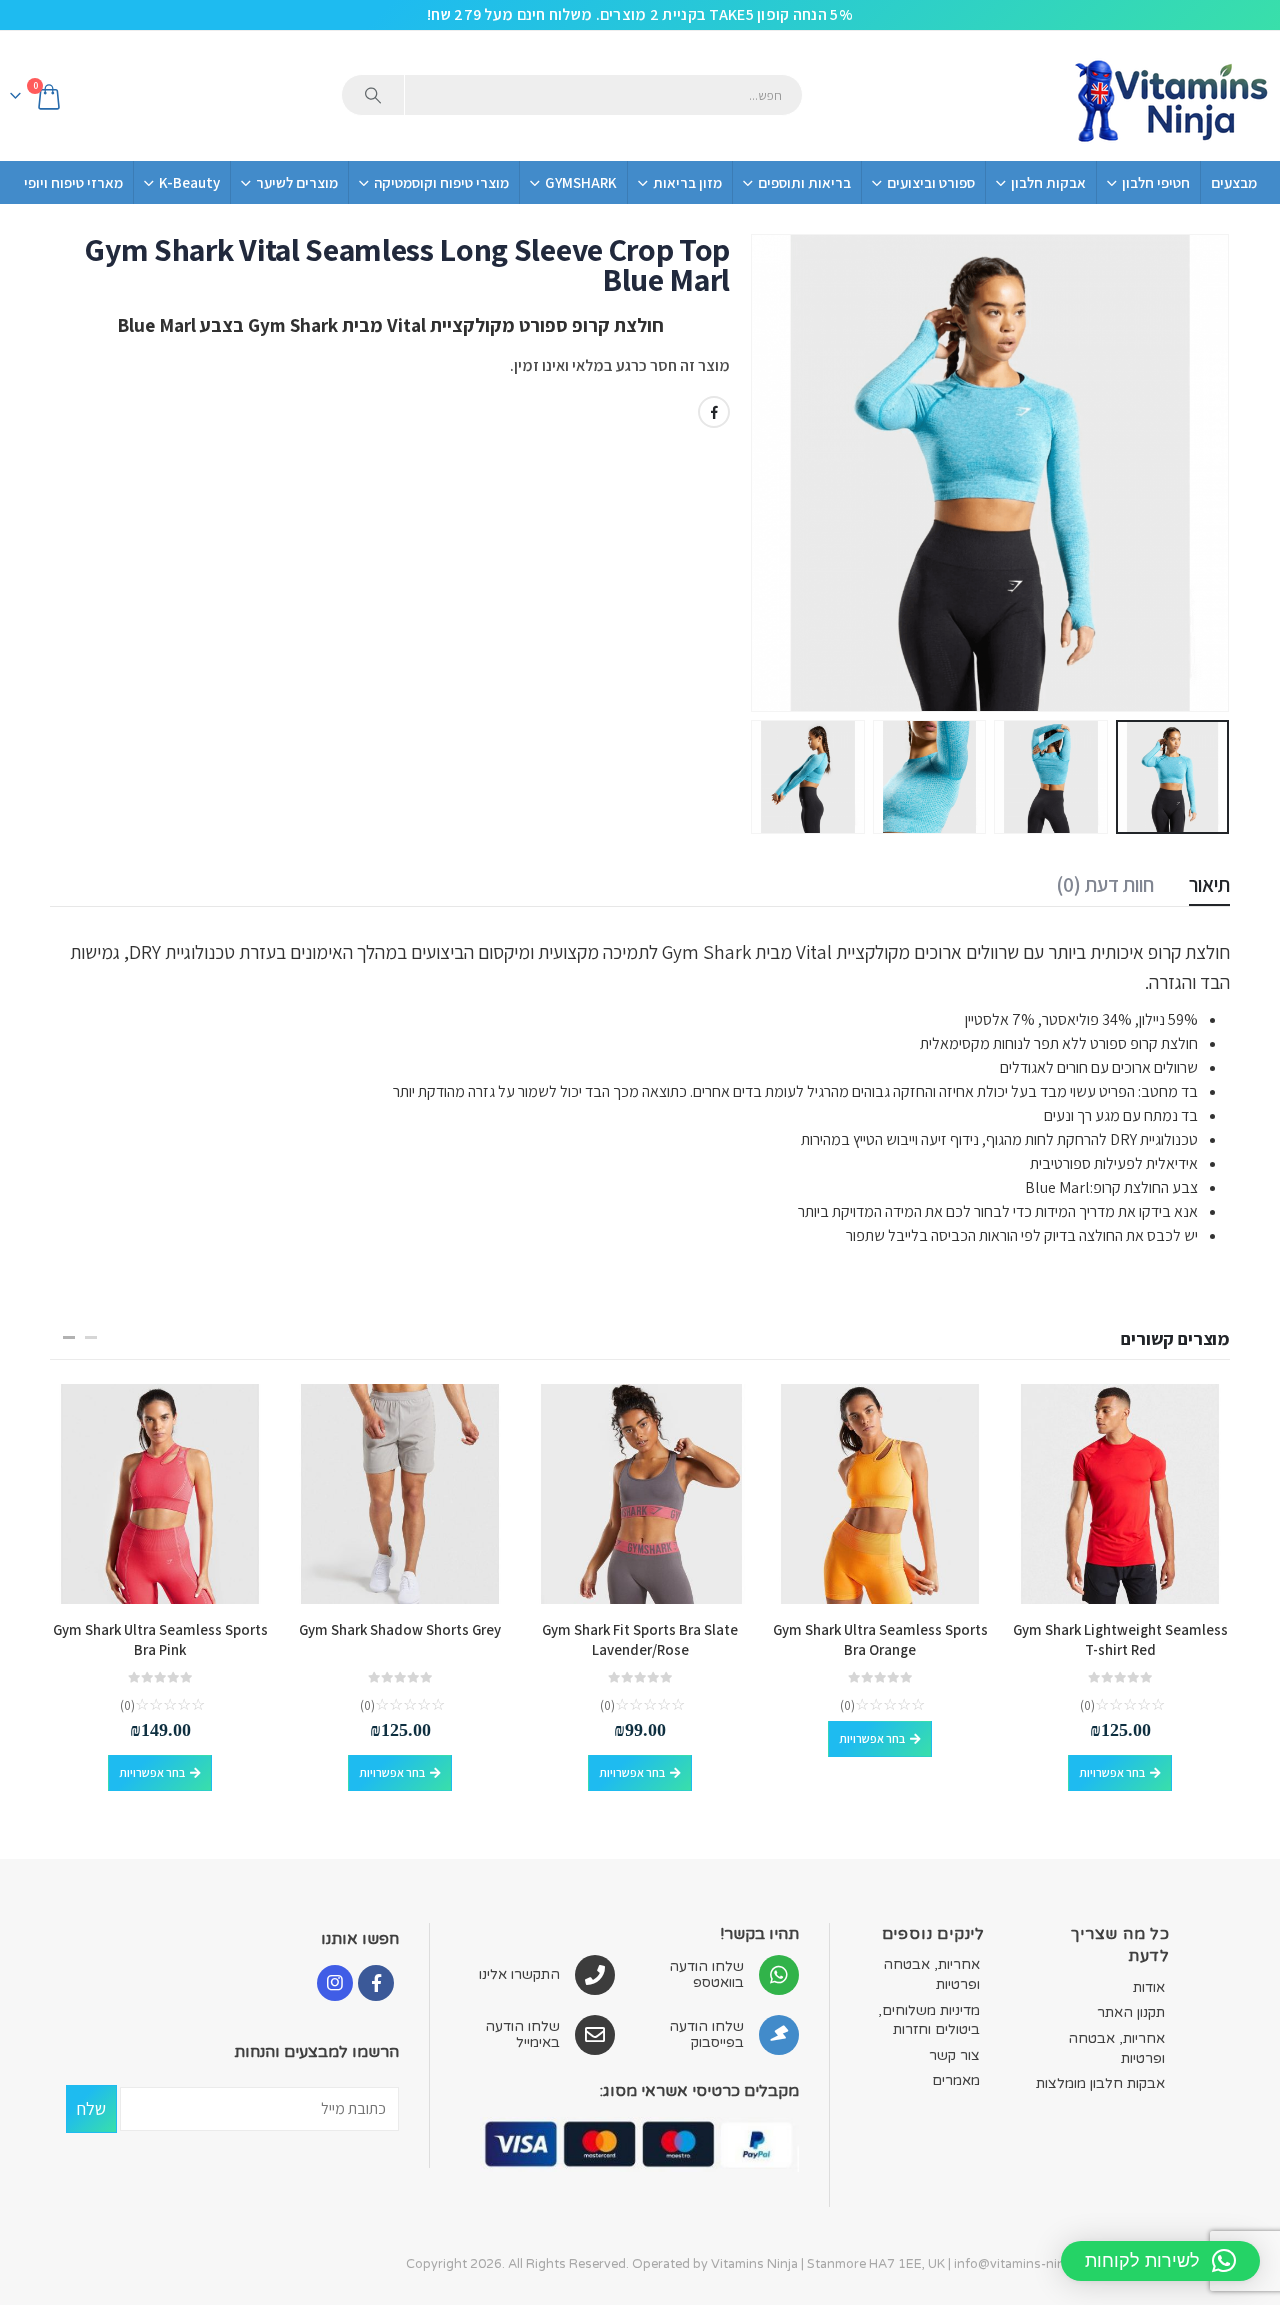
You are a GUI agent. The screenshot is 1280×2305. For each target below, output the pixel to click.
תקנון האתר (1131, 2012)
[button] (1205, 473)
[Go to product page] (1120, 1494)
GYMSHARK (581, 182)
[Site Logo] (1170, 96)
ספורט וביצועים (931, 182)
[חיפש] (373, 95)
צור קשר (954, 2055)
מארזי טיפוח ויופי (73, 182)
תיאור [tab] (1209, 884)
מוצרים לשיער (297, 182)
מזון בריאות (687, 182)
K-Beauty (189, 182)
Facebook (714, 412)
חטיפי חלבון (1156, 182)
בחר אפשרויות (1112, 1772)
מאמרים (956, 2080)
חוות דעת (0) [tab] (1105, 884)
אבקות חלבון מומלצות (1100, 2083)
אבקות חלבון (1048, 182)
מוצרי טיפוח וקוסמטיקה (441, 182)
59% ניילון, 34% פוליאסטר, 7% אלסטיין (1080, 1019)
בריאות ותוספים (804, 182)
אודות (1149, 1987)
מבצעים (1234, 182)
